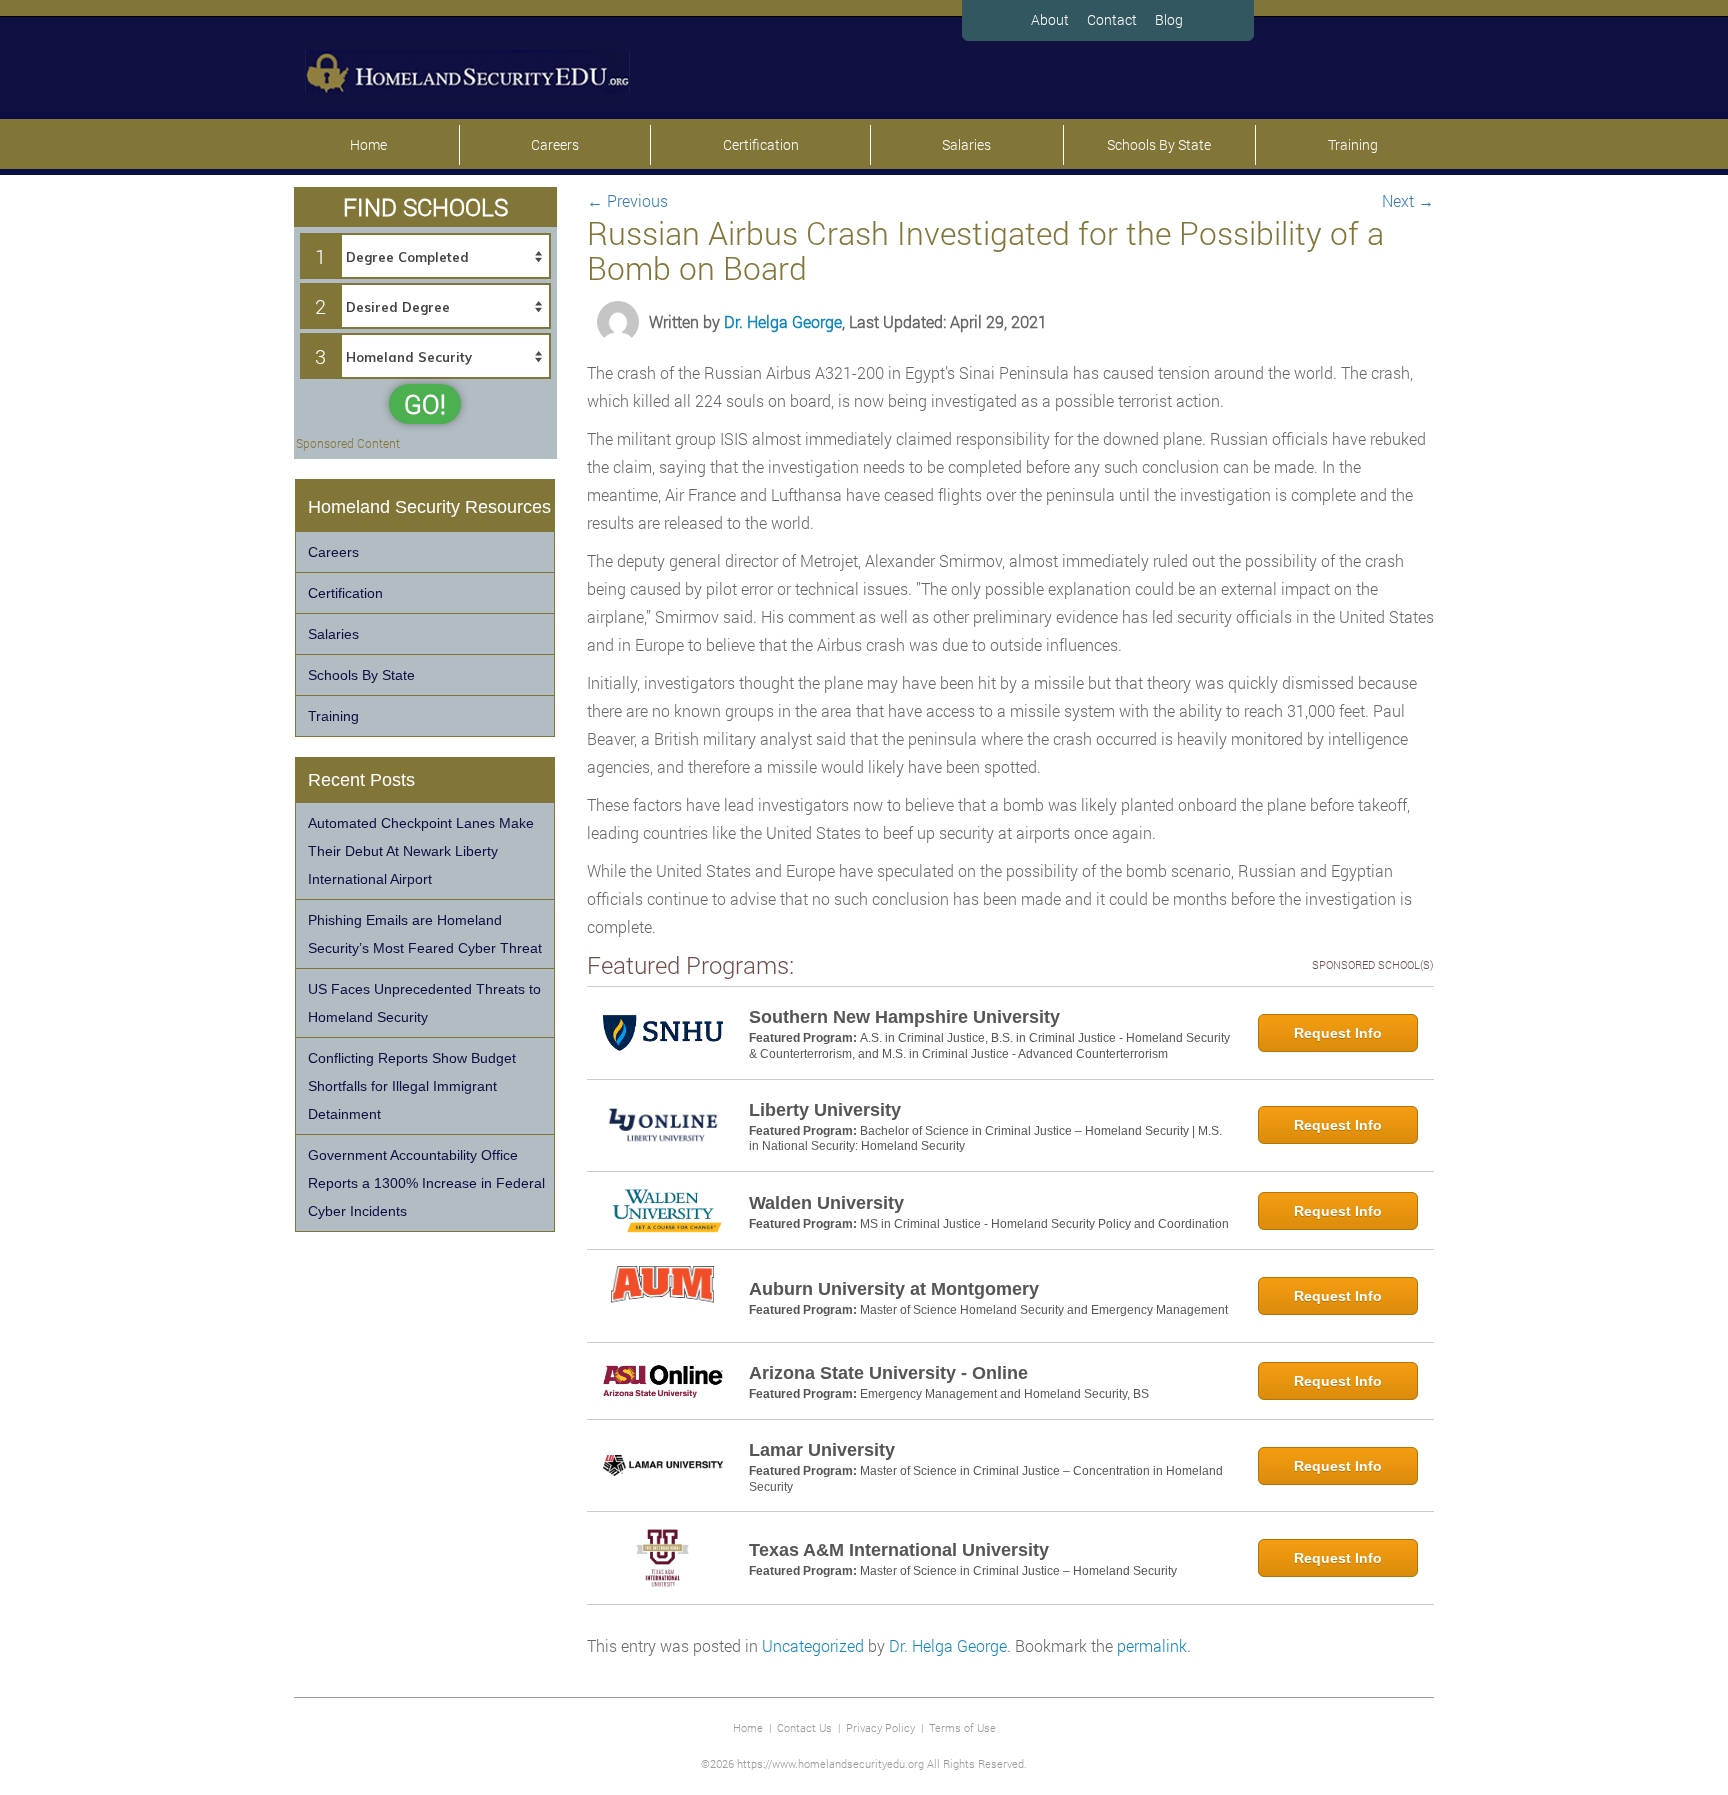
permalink (1152, 1645)
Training (1353, 144)
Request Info (1338, 1033)
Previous (627, 200)
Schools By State (1159, 144)
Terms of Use (962, 1727)
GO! (425, 404)
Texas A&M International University (899, 1550)
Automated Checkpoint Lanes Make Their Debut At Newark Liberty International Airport (421, 851)
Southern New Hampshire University (904, 1017)
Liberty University (825, 1110)
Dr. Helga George (783, 321)
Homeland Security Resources (429, 507)
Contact (1112, 19)
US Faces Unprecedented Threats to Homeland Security (424, 1003)
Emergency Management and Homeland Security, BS (1004, 1394)
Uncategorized (813, 1645)
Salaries (966, 144)
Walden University (826, 1203)
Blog (1169, 19)
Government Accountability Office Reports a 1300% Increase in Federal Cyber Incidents (426, 1183)
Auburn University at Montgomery (894, 1289)
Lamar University (822, 1450)
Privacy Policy (880, 1727)
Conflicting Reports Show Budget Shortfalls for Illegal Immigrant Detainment (412, 1086)
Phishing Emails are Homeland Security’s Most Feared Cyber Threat (425, 934)
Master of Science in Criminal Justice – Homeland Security (1018, 1571)
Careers (555, 144)
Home (368, 144)
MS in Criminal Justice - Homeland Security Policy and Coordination (1044, 1224)
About (1050, 19)
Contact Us (804, 1727)
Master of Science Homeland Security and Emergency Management (1044, 1310)
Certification (761, 144)
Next (1408, 200)
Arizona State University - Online (888, 1373)
